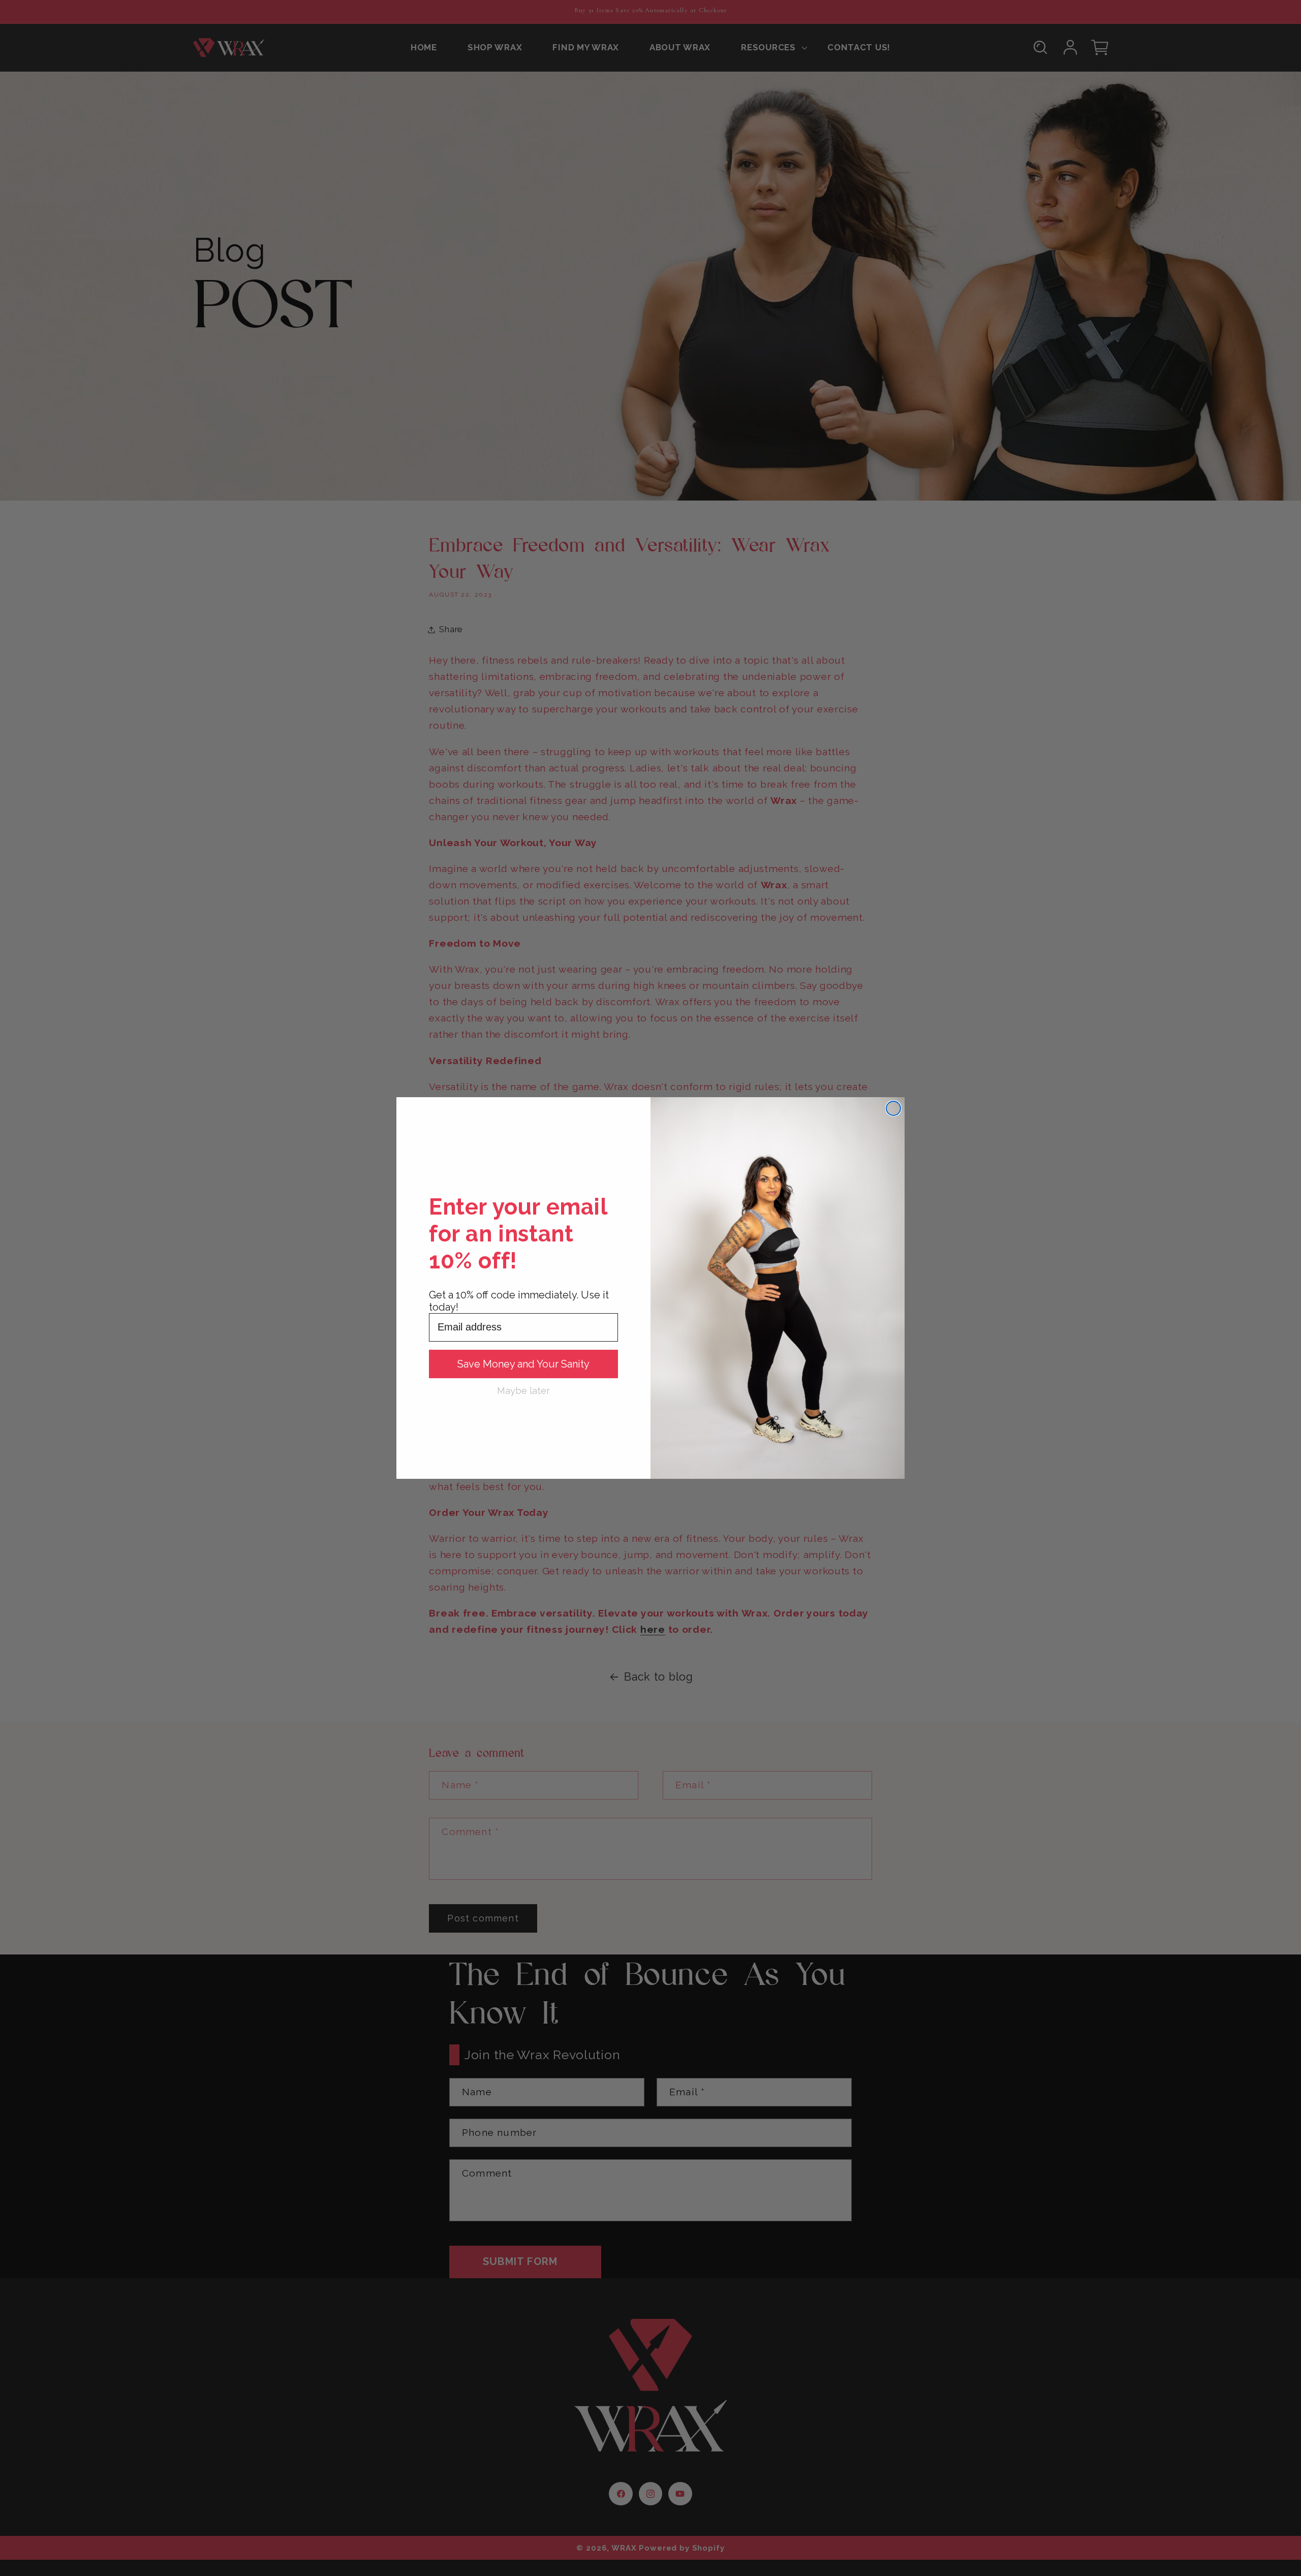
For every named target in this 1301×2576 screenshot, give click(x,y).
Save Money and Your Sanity (523, 1364)
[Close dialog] (893, 1108)
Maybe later (523, 1390)
